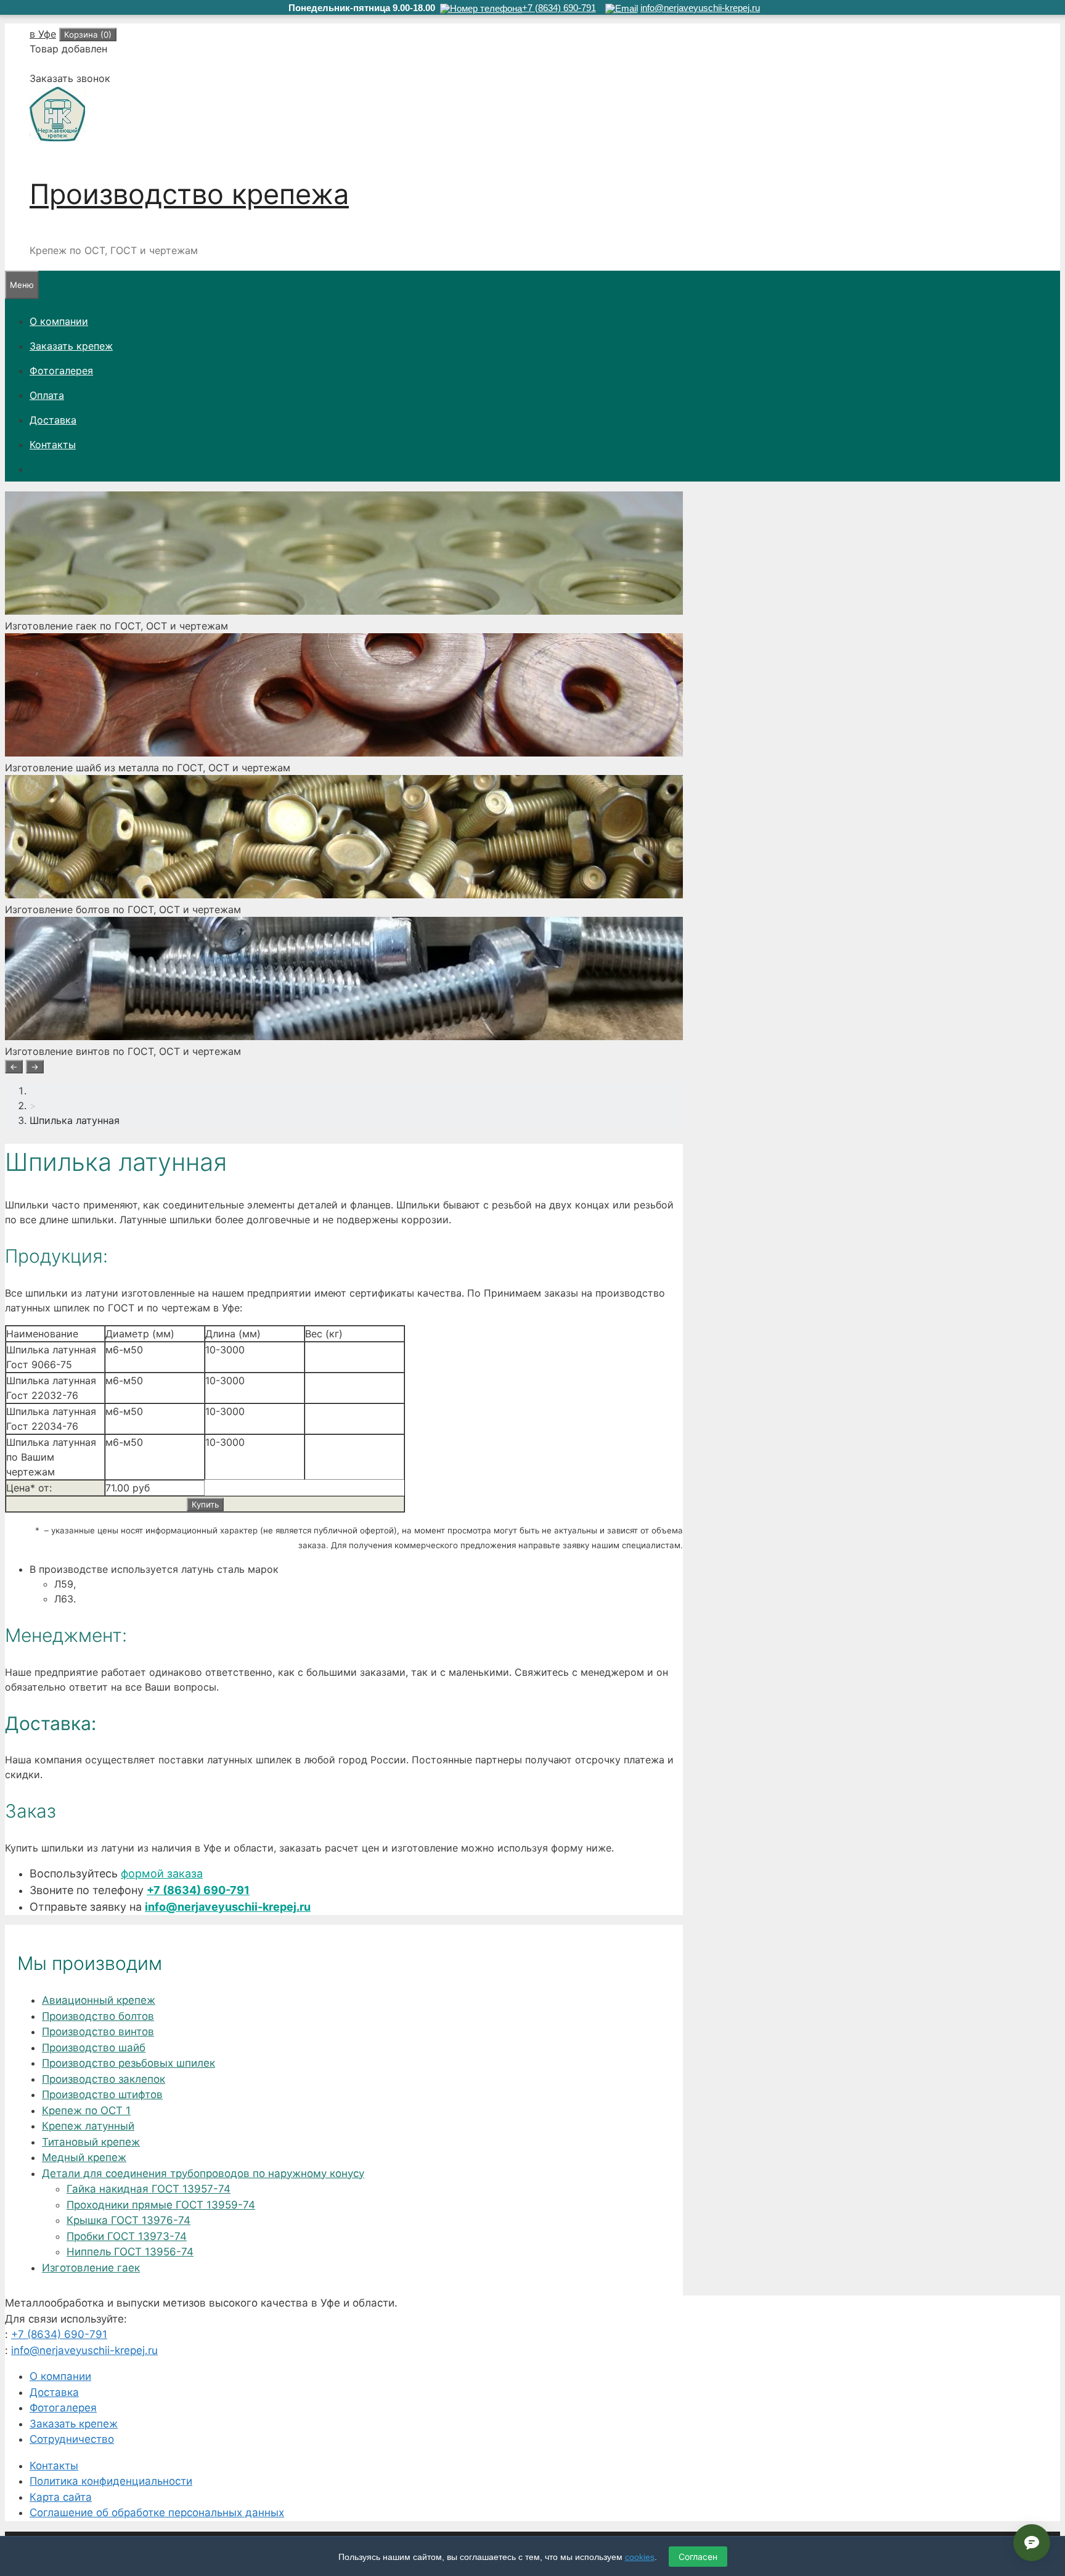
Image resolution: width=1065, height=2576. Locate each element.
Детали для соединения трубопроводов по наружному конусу (203, 2173)
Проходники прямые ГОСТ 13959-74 (161, 2205)
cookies (640, 2557)
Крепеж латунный (88, 2126)
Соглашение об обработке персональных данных (157, 2512)
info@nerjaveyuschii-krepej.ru (228, 1907)
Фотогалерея (61, 371)
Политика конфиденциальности (111, 2481)
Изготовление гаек (91, 2268)
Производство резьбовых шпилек (129, 2063)
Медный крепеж (84, 2157)
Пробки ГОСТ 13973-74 (127, 2236)
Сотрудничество (72, 2439)
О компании (59, 321)
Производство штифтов (102, 2094)
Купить (205, 1504)
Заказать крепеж (71, 346)
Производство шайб (94, 2048)
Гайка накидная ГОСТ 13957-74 (149, 2189)
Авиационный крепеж (99, 2000)
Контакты (53, 445)
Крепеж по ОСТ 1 (86, 2110)
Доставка (53, 420)
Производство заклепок (104, 2079)
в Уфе (43, 34)
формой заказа (162, 1873)
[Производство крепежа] (57, 138)
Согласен (698, 2557)
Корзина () (88, 35)
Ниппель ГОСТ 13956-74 (130, 2252)
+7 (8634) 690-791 (198, 1890)
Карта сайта (61, 2497)
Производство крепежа (189, 194)
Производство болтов (98, 2016)
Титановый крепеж (91, 2142)
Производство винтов (98, 2032)
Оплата (47, 395)
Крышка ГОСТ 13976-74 (129, 2220)
